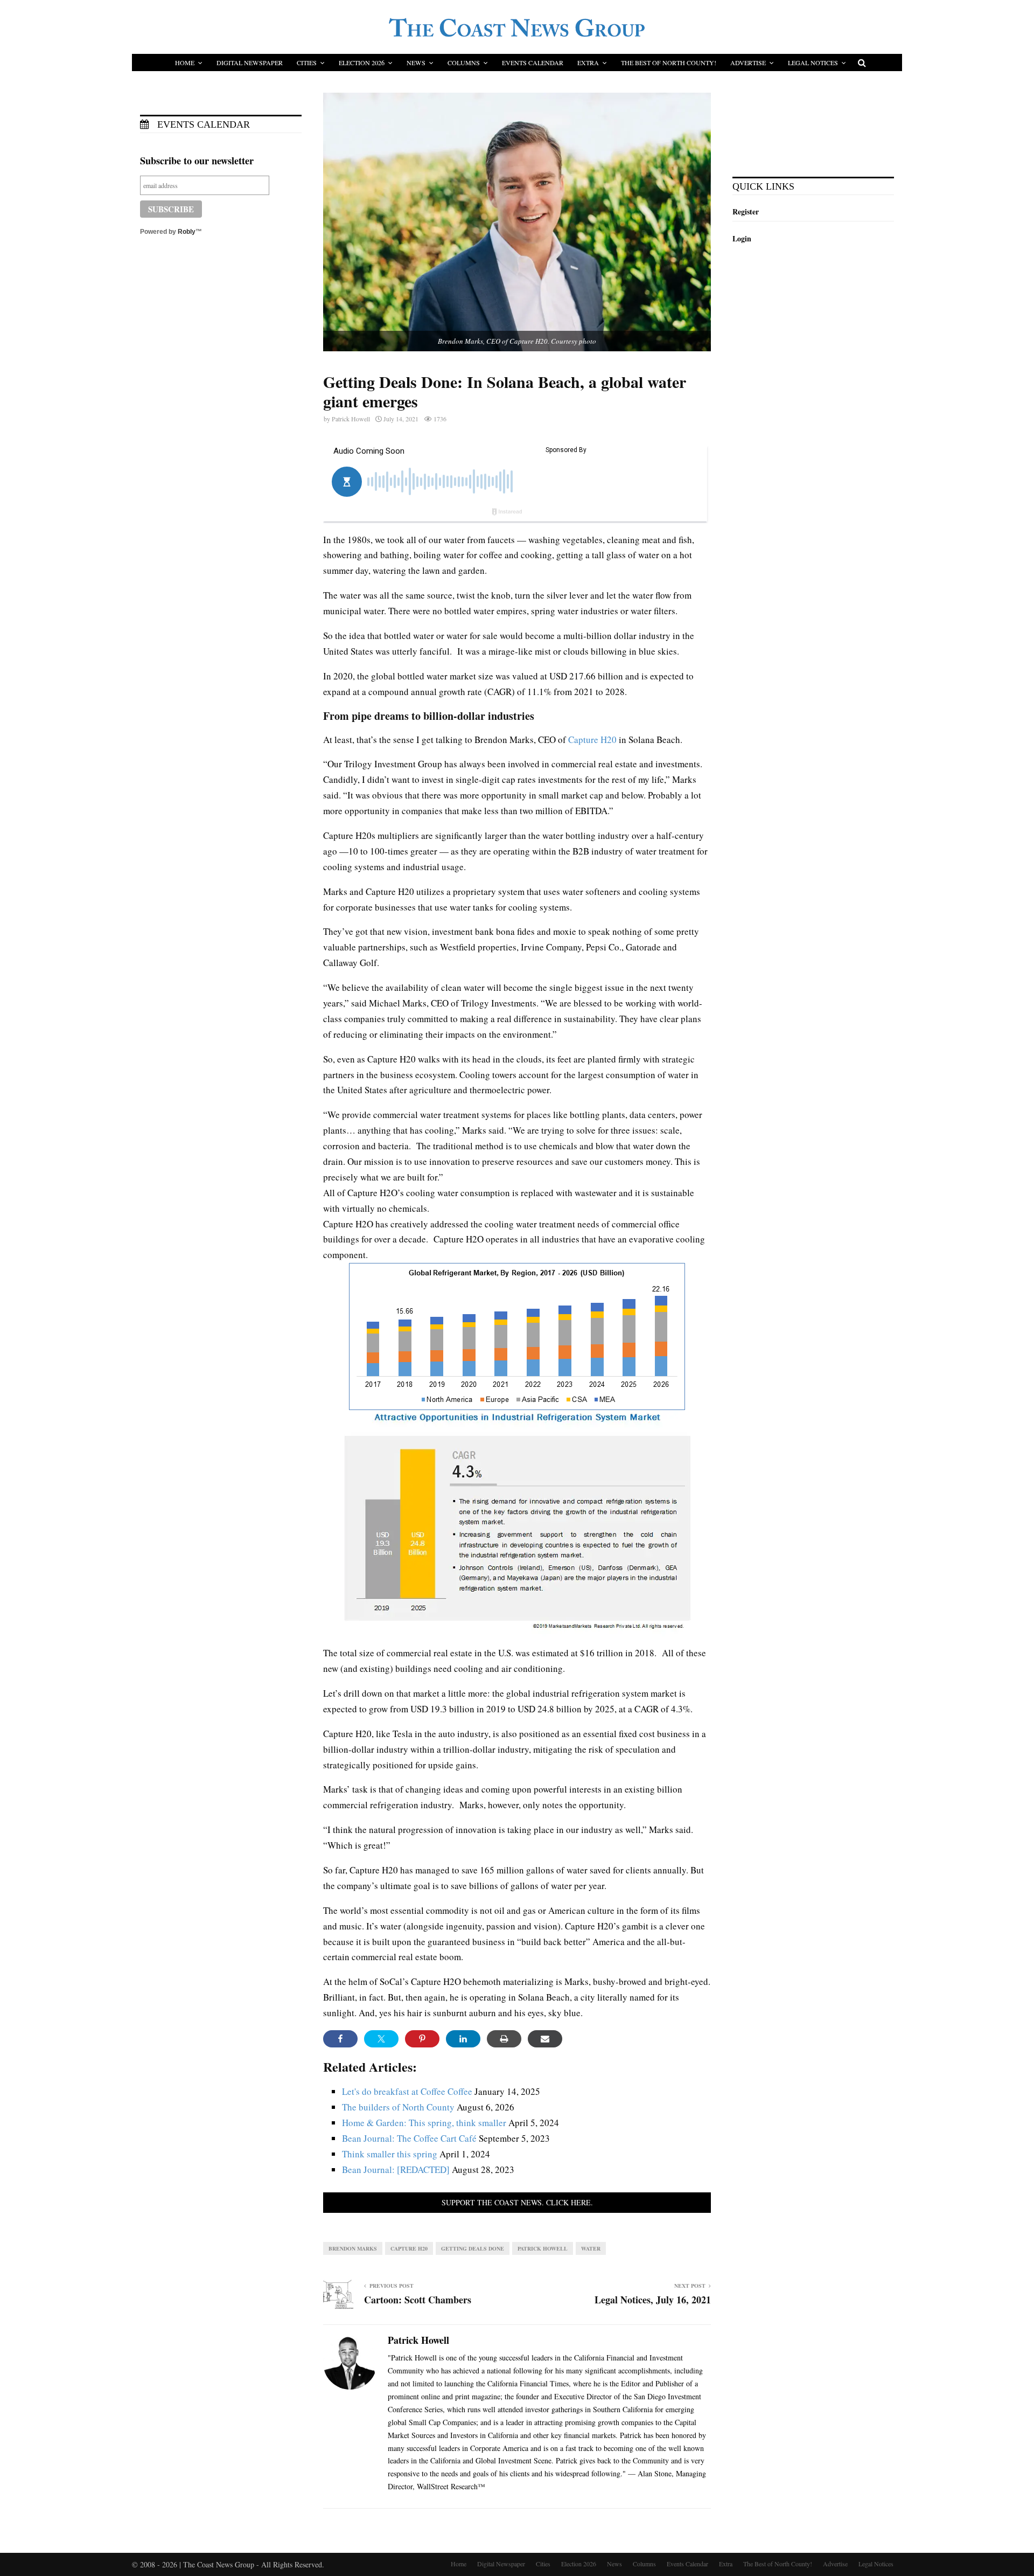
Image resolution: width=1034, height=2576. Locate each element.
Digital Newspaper (250, 63)
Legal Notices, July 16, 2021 (653, 2300)
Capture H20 (592, 740)
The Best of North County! (669, 63)
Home (185, 63)
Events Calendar (533, 63)
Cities (307, 63)
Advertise (748, 63)
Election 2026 (362, 63)
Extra (588, 63)
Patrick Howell (351, 419)
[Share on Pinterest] (422, 2039)
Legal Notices (813, 63)
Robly (187, 232)
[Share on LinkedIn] (463, 2039)
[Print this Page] (504, 2039)
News (416, 63)
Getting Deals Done (473, 2248)
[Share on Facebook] (340, 2039)
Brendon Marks (353, 2248)
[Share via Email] (545, 2039)
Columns (464, 63)
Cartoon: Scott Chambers (418, 2300)
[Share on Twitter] (381, 2039)
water (591, 2248)
